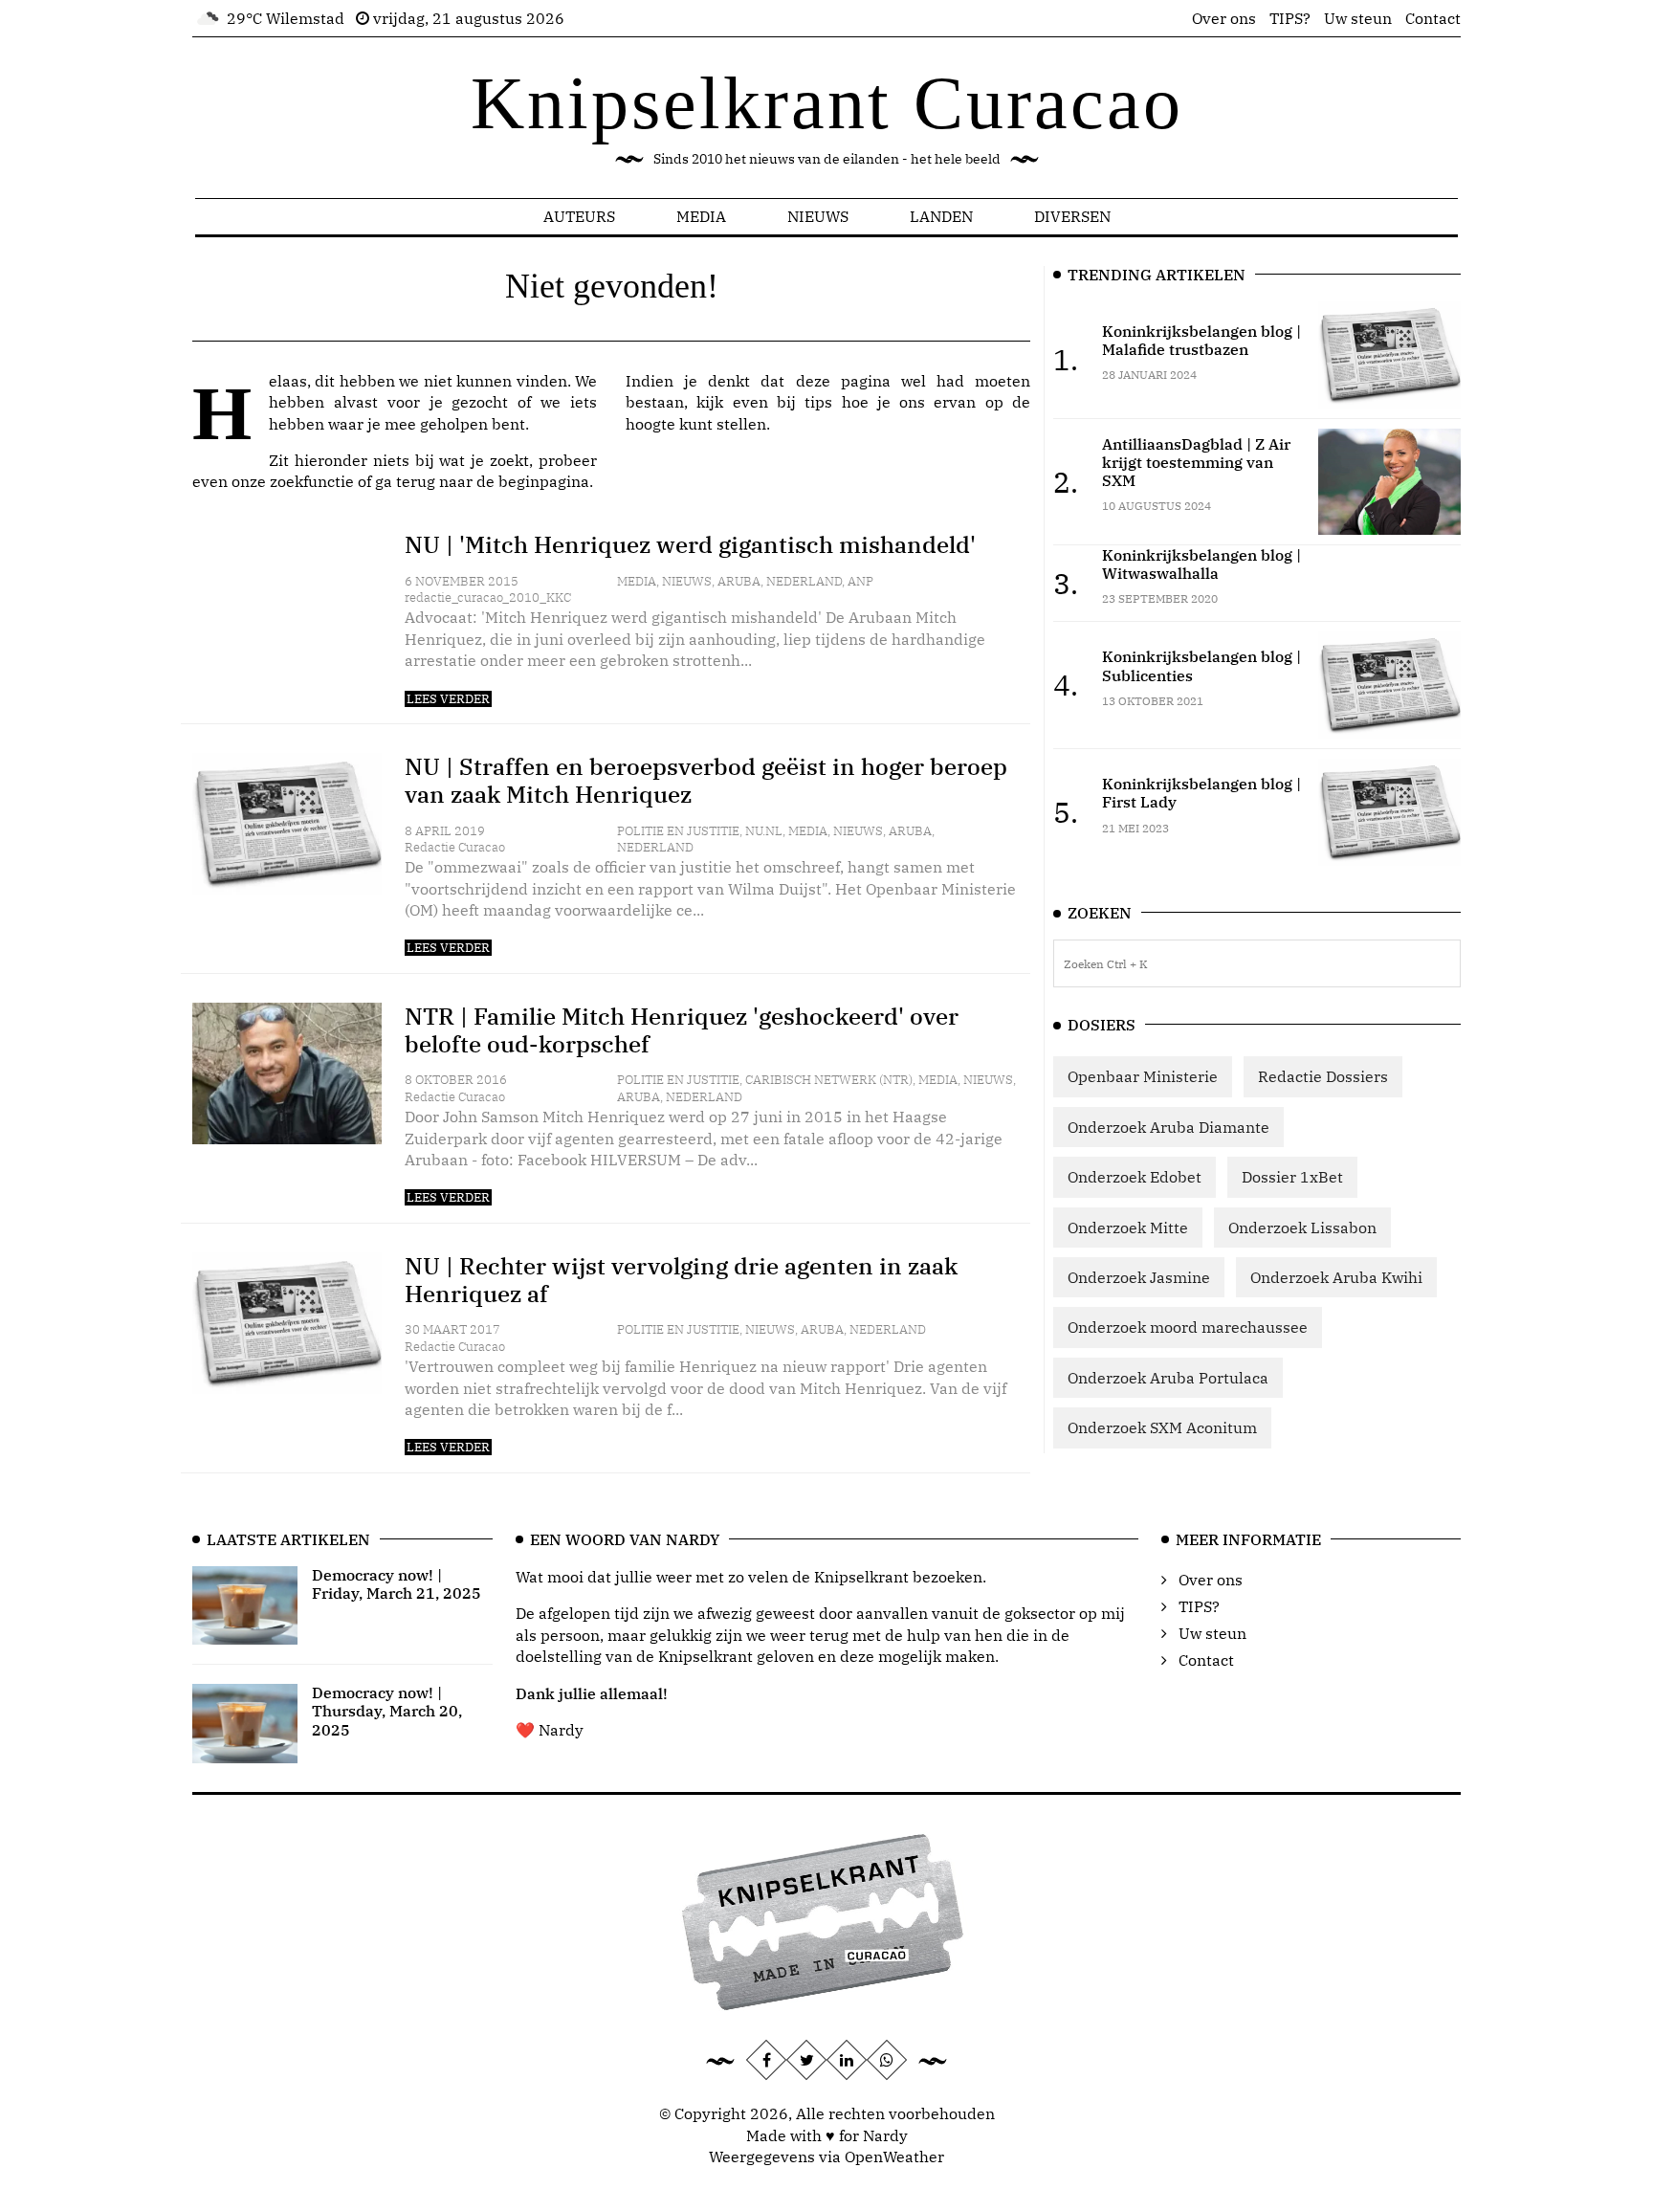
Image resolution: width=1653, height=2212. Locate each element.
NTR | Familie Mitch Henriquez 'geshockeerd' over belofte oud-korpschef (682, 1030)
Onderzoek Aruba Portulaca (1168, 1378)
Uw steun (1358, 18)
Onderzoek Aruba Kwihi (1336, 1277)
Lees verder (448, 699)
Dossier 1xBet (1292, 1177)
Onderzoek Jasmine (1139, 1277)
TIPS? (1290, 18)
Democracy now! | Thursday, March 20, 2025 (387, 1711)
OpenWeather (894, 2157)
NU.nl (764, 831)
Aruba (739, 581)
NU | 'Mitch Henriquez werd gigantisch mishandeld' (690, 544)
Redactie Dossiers (1323, 1076)
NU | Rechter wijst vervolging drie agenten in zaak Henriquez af (681, 1280)
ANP (860, 581)
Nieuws (818, 216)
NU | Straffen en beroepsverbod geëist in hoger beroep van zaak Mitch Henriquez (706, 780)
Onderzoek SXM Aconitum (1162, 1427)
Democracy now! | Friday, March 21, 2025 (397, 1584)
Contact (1433, 18)
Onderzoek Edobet (1135, 1177)
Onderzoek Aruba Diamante (1168, 1127)
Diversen (1072, 216)
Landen (941, 216)
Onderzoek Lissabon (1302, 1228)
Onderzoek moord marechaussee (1188, 1327)
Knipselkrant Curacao (827, 103)
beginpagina (544, 481)
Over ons (1224, 18)
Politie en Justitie (678, 831)
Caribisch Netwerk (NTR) (829, 1080)
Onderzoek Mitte (1128, 1228)
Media (701, 216)
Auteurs (579, 216)
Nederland (804, 581)
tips (818, 402)
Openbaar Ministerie (1143, 1076)
